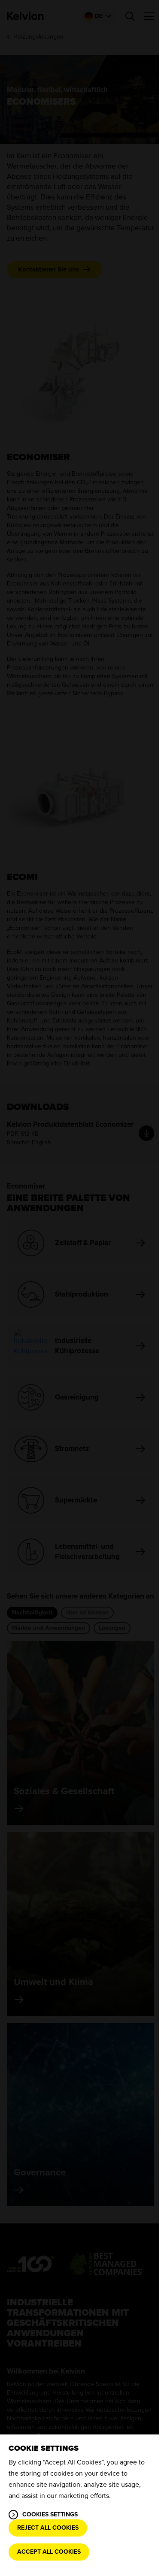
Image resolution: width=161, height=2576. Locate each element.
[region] (80, 2505)
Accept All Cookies (49, 2552)
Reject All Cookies (48, 2528)
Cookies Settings (50, 2514)
